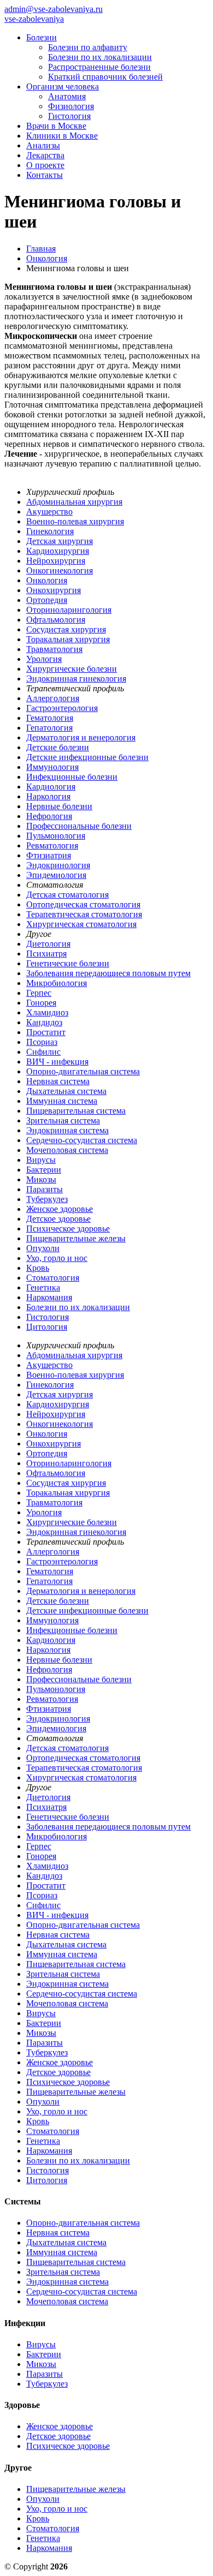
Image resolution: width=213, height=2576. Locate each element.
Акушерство (49, 512)
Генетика (43, 1287)
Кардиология (51, 787)
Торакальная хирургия (68, 639)
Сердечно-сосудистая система (82, 1140)
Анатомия (67, 96)
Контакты (45, 175)
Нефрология (49, 816)
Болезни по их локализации (100, 57)
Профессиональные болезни (79, 826)
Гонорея (41, 1003)
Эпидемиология (56, 875)
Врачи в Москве (56, 126)
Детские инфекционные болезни (87, 757)
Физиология (71, 106)
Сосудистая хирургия (66, 629)
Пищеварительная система (76, 1111)
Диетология (48, 944)
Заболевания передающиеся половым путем (108, 973)
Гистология (69, 116)
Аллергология (53, 698)
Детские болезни (58, 747)
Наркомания (49, 1297)
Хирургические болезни (72, 669)
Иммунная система (62, 1101)
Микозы (41, 1179)
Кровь (38, 1268)
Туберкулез (47, 1199)
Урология (44, 659)
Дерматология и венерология (81, 737)
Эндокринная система (67, 1130)
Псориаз (42, 1042)
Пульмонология (56, 836)
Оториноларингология (69, 610)
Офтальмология (56, 620)
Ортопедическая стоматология (83, 904)
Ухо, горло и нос (57, 1258)
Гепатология (49, 728)
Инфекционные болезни (72, 777)
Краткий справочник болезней (105, 77)
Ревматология (52, 845)
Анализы (43, 145)
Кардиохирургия (58, 551)
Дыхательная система (66, 1091)
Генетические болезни (68, 963)
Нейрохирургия (56, 561)
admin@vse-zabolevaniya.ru (54, 9)
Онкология (47, 580)
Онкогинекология (60, 570)
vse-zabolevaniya (34, 19)
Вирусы (41, 1160)
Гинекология (50, 531)
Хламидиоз (47, 1012)
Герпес (39, 993)
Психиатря (46, 954)
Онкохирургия (54, 590)
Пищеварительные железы (76, 1238)
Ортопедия (47, 600)
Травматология (54, 649)
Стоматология (53, 1278)
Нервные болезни (59, 806)
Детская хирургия (60, 541)
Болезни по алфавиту (88, 47)
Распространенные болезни (99, 67)
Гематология (50, 718)
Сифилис (43, 1052)
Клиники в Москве (62, 136)
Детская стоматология (67, 895)
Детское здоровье (58, 1219)
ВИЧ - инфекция (57, 1062)
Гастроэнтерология (62, 708)
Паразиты (45, 1189)
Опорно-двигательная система (83, 1071)
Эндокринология (58, 865)
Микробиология (57, 983)
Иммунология (52, 767)
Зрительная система (63, 1120)
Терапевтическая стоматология (84, 914)
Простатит (46, 1032)
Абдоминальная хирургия (74, 502)
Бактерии (44, 1170)
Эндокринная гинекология (76, 679)
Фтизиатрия (49, 855)
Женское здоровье (60, 1209)
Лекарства (45, 155)
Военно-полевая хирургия (75, 521)
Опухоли (43, 1248)
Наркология (48, 796)
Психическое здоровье (68, 1229)
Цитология (47, 1327)
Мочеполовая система (67, 1150)
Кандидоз (44, 1022)
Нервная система (58, 1081)
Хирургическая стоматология (81, 924)
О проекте (45, 165)
